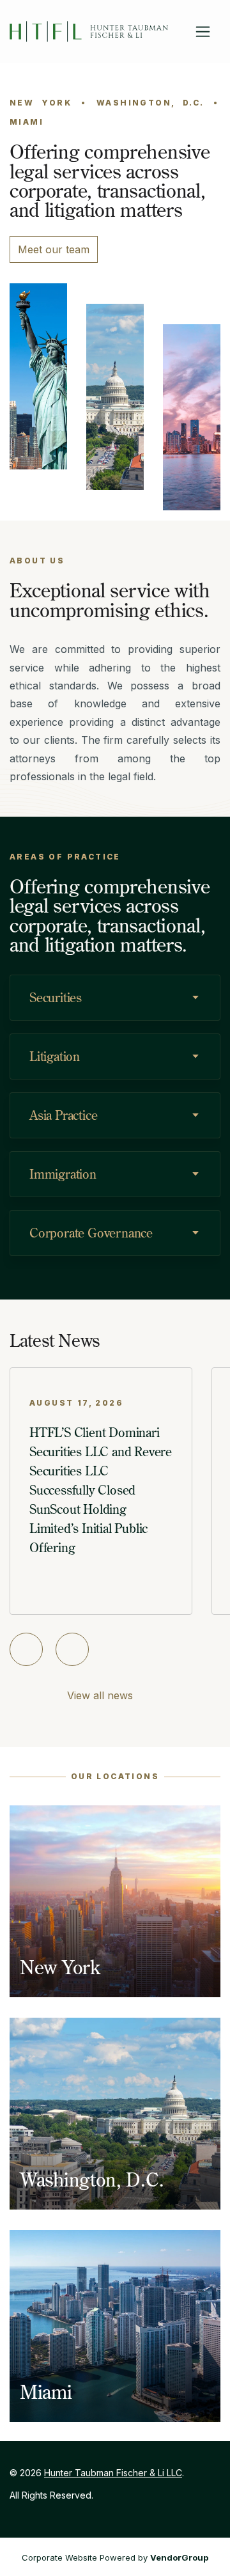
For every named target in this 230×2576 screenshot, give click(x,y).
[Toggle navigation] (203, 32)
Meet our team (54, 249)
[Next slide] (72, 1649)
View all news (100, 1695)
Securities (56, 997)
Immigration (63, 1174)
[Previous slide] (26, 1649)
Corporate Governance (91, 1233)
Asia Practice (63, 1115)
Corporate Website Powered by (115, 2557)
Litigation (55, 1056)
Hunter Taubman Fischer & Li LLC (113, 2473)
